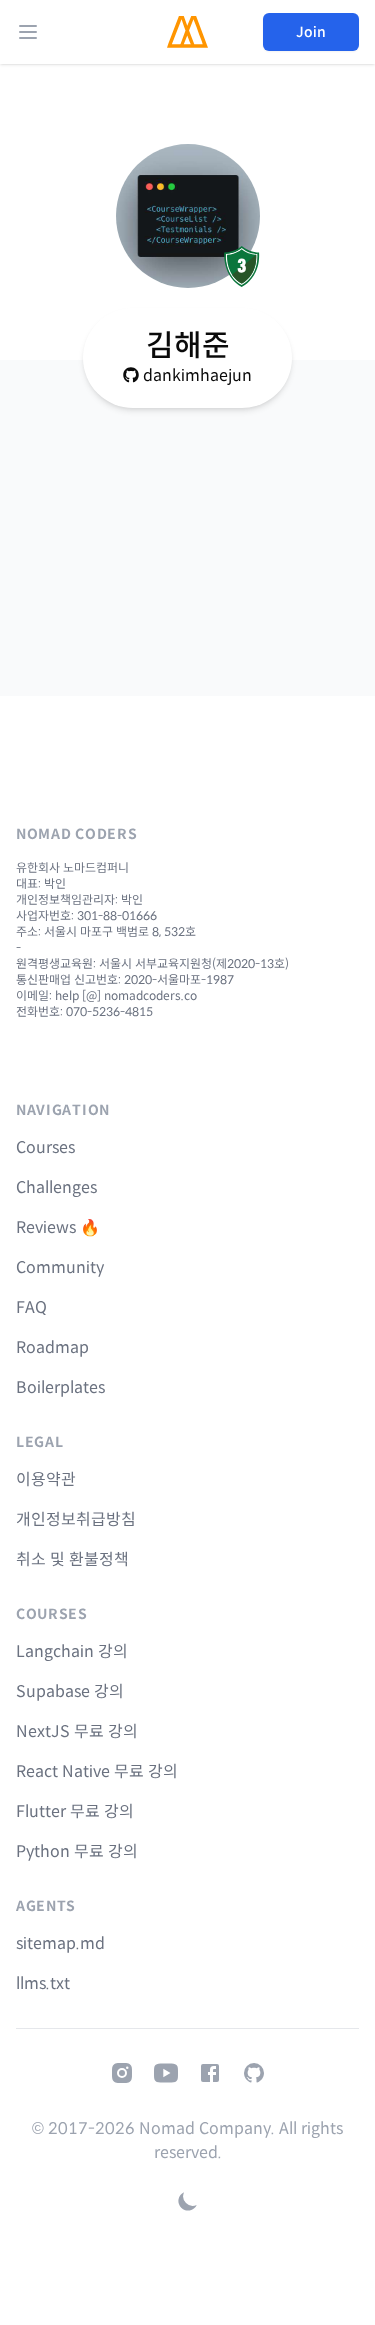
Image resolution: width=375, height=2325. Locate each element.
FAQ (31, 1307)
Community (60, 1267)
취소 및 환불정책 (72, 1559)
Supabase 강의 (70, 1691)
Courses (45, 1147)
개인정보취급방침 (76, 1519)
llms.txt (43, 1983)
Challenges (56, 1187)
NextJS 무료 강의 (77, 1731)
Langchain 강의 (72, 1651)
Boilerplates (60, 1387)
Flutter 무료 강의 (75, 1811)
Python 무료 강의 (77, 1851)
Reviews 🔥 (58, 1227)
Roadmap (52, 1347)
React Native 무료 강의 (97, 1771)
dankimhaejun (197, 375)
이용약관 (46, 1479)
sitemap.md (60, 1943)
